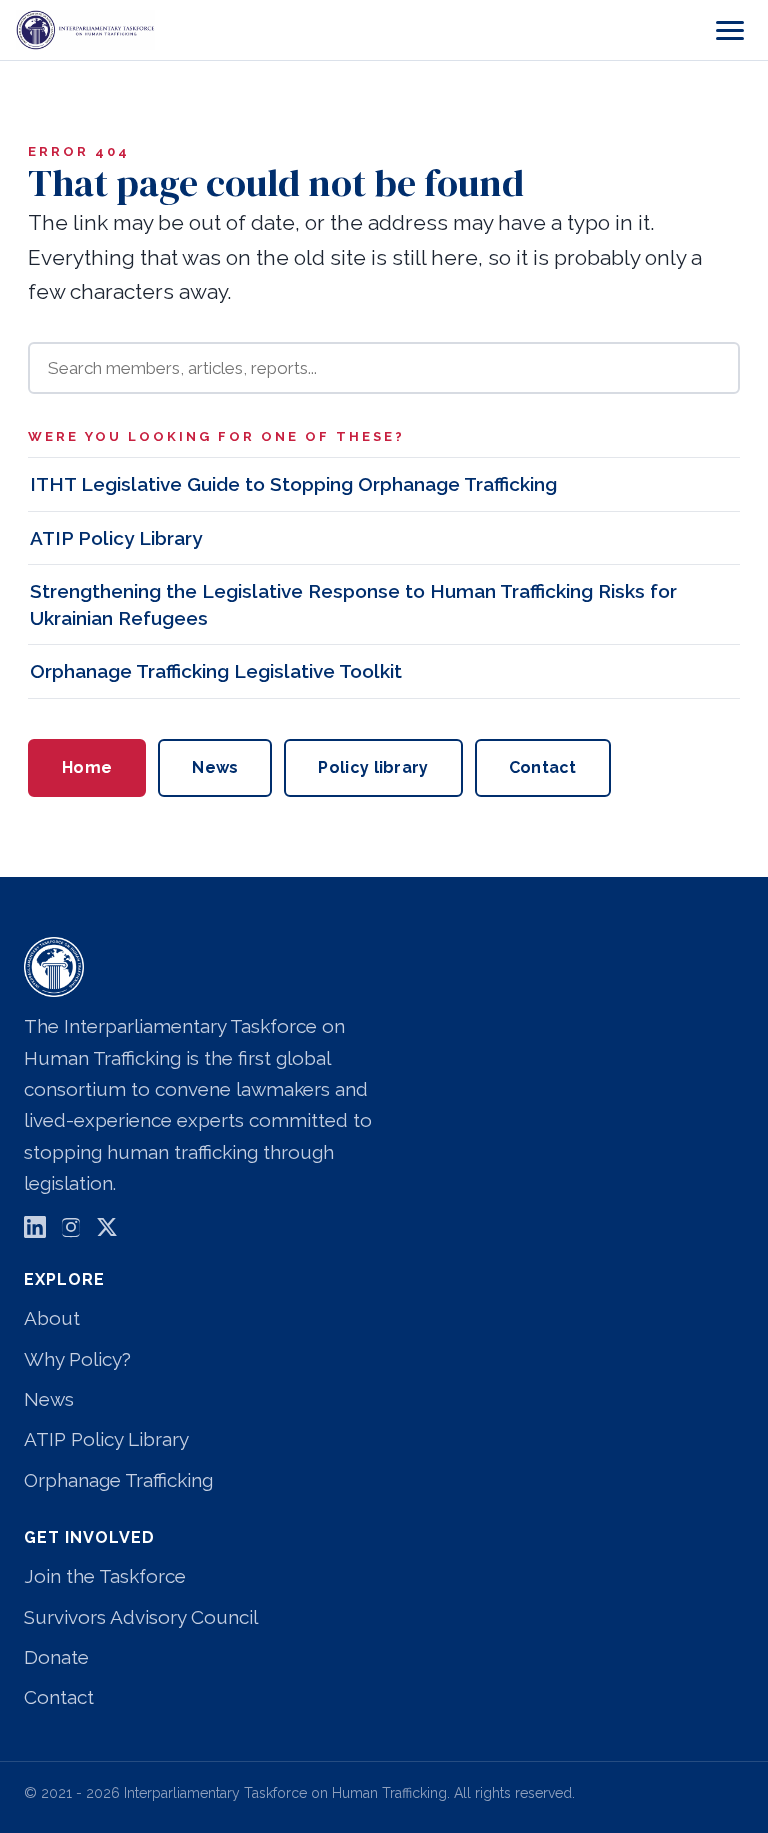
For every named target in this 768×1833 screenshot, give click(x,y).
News (215, 767)
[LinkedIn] (35, 1231)
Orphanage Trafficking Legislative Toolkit (216, 671)
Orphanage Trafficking (118, 1480)
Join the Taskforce (105, 1576)
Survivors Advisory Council (141, 1617)
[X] (107, 1231)
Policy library (373, 767)
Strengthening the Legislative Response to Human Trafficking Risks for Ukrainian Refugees (353, 604)
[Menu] (730, 30)
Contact (543, 767)
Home (87, 767)
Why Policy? (77, 1359)
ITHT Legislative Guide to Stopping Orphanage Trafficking (293, 484)
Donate (56, 1657)
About (52, 1318)
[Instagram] (71, 1231)
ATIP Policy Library (116, 538)
